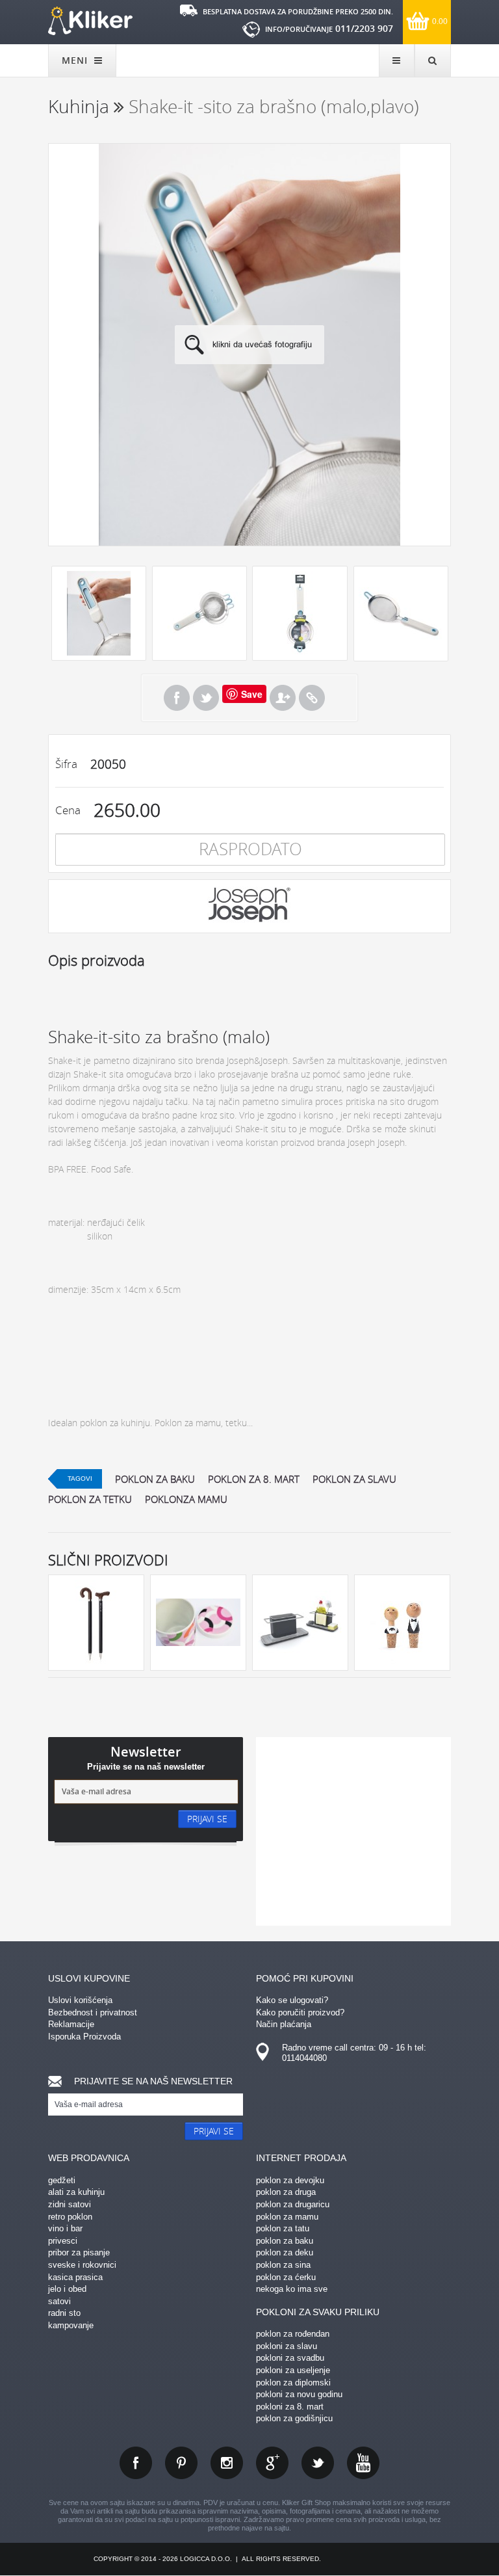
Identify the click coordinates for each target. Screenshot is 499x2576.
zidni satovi (70, 2204)
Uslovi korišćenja (80, 2000)
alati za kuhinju (76, 2192)
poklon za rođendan (293, 2334)
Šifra (66, 764)
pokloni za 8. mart (290, 2407)
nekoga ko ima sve (292, 2289)
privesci (63, 2241)
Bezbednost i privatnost (93, 2012)
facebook (136, 2463)
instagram (227, 2463)
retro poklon (70, 2217)
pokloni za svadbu (290, 2358)
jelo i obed (67, 2289)
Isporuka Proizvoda (84, 2037)
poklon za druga (286, 2192)
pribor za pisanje (79, 2252)
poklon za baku (155, 1479)
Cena (68, 810)
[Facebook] (177, 698)
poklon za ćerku (286, 2277)
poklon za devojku (290, 2180)
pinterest (181, 2463)
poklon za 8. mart (254, 1479)
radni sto (64, 2313)
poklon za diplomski (293, 2383)
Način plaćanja (284, 2024)
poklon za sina (283, 2265)
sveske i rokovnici (82, 2265)
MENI (76, 60)
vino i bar (65, 2228)
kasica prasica (75, 2277)
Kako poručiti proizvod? (300, 2012)
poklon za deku (285, 2252)
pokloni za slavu (287, 2346)
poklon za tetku (90, 1499)
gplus (272, 2463)
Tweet (206, 698)
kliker (90, 21)
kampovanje (71, 2325)
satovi (59, 2301)
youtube (363, 2463)
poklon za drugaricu (293, 2204)
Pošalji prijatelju (283, 698)
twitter (318, 2463)
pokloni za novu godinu (299, 2394)
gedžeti (62, 2180)
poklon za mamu (287, 2217)
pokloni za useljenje (293, 2370)
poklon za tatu (283, 2228)
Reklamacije (71, 2024)
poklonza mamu (186, 1499)
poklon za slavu (354, 1479)
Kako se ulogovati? (292, 2000)
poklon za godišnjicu (294, 2418)
